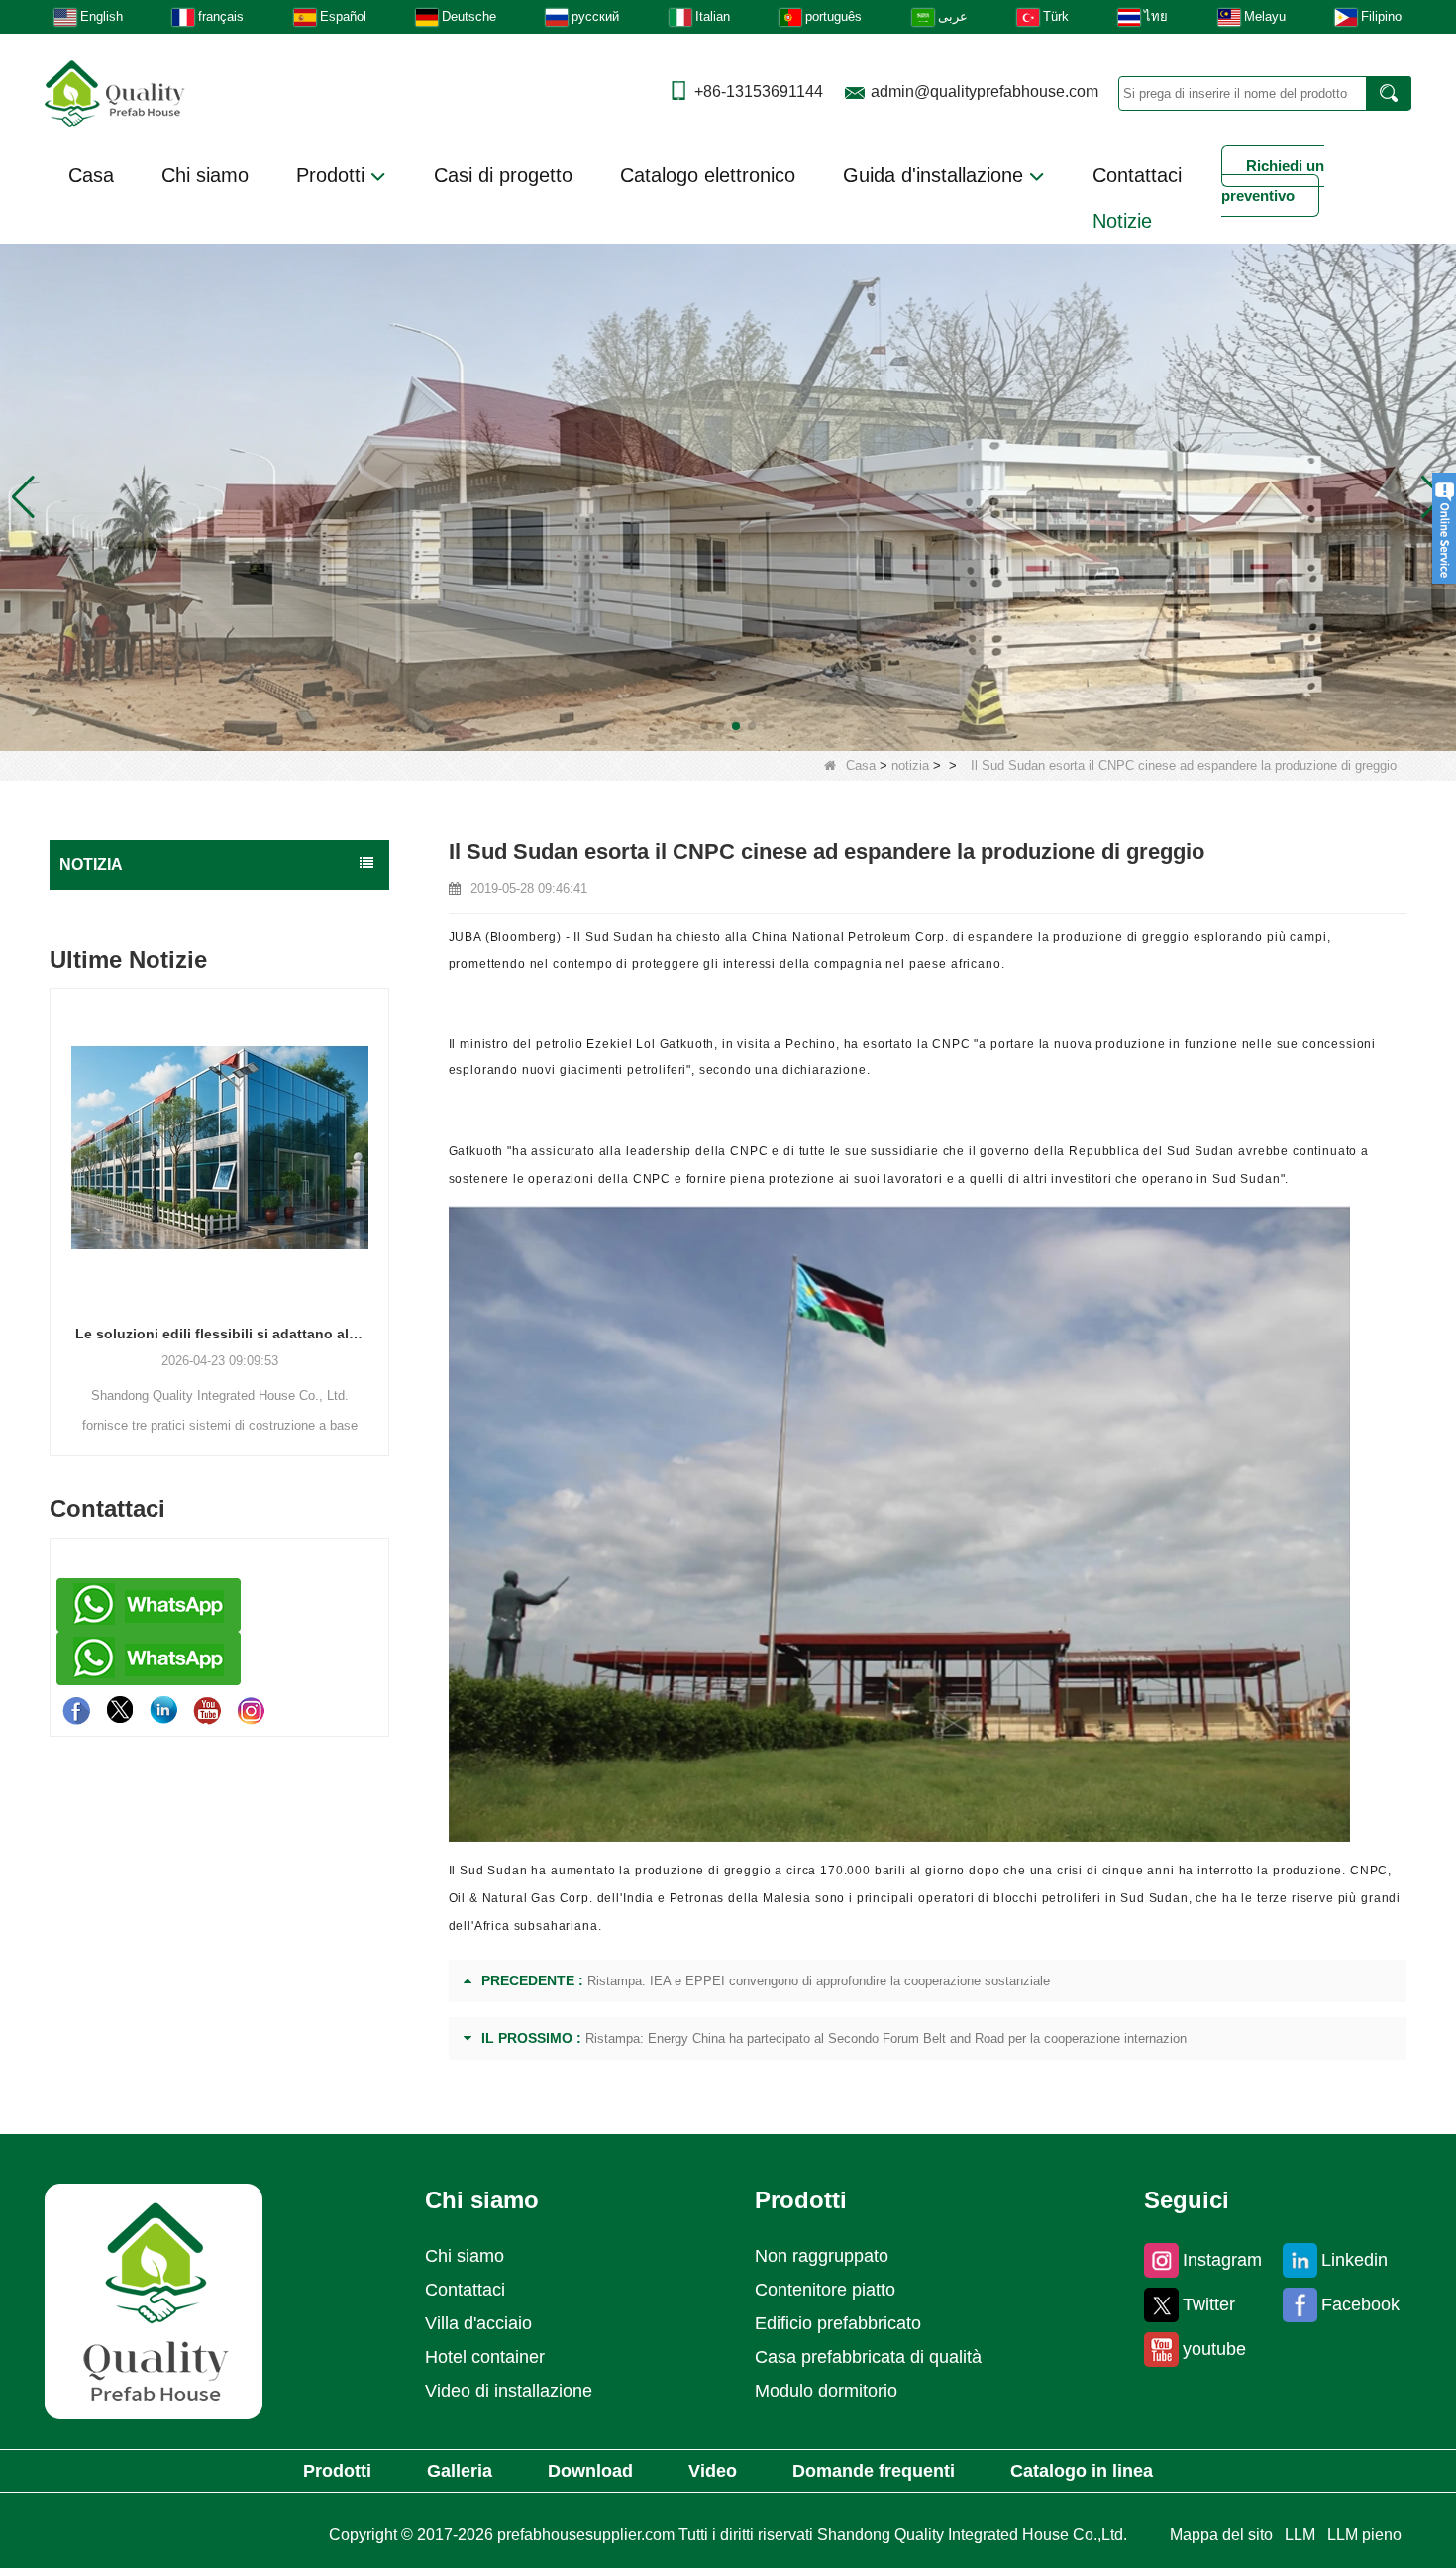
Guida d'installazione (936, 175)
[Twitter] (120, 1710)
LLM (1300, 2535)
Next (381, 1189)
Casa (91, 175)
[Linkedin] (163, 1710)
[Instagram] (251, 1710)
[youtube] (207, 1710)
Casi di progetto (503, 175)
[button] (704, 726)
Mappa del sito (1221, 2535)
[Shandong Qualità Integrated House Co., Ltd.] (115, 92)
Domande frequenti (874, 2471)
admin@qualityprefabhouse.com (985, 92)
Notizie (1122, 221)
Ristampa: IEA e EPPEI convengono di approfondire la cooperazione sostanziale (819, 1981)
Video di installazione (509, 2391)
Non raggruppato (822, 2256)
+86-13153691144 (759, 92)
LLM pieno (1364, 2535)
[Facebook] (76, 1710)
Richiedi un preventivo (1273, 181)
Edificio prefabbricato (838, 2323)
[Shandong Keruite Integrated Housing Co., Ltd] (154, 2300)
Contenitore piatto (825, 2290)
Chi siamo (205, 175)
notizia (910, 765)
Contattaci (1137, 175)
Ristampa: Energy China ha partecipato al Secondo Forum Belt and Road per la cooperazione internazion (886, 2038)
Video (713, 2471)
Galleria (460, 2471)
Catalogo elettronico (708, 175)
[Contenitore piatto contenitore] (728, 497)
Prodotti (333, 175)
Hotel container (485, 2357)
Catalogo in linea (1082, 2471)
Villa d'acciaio (478, 2323)
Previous (57, 1189)
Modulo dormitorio (826, 2391)
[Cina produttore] (219, 898)
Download (590, 2471)
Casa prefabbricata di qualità (868, 2357)
